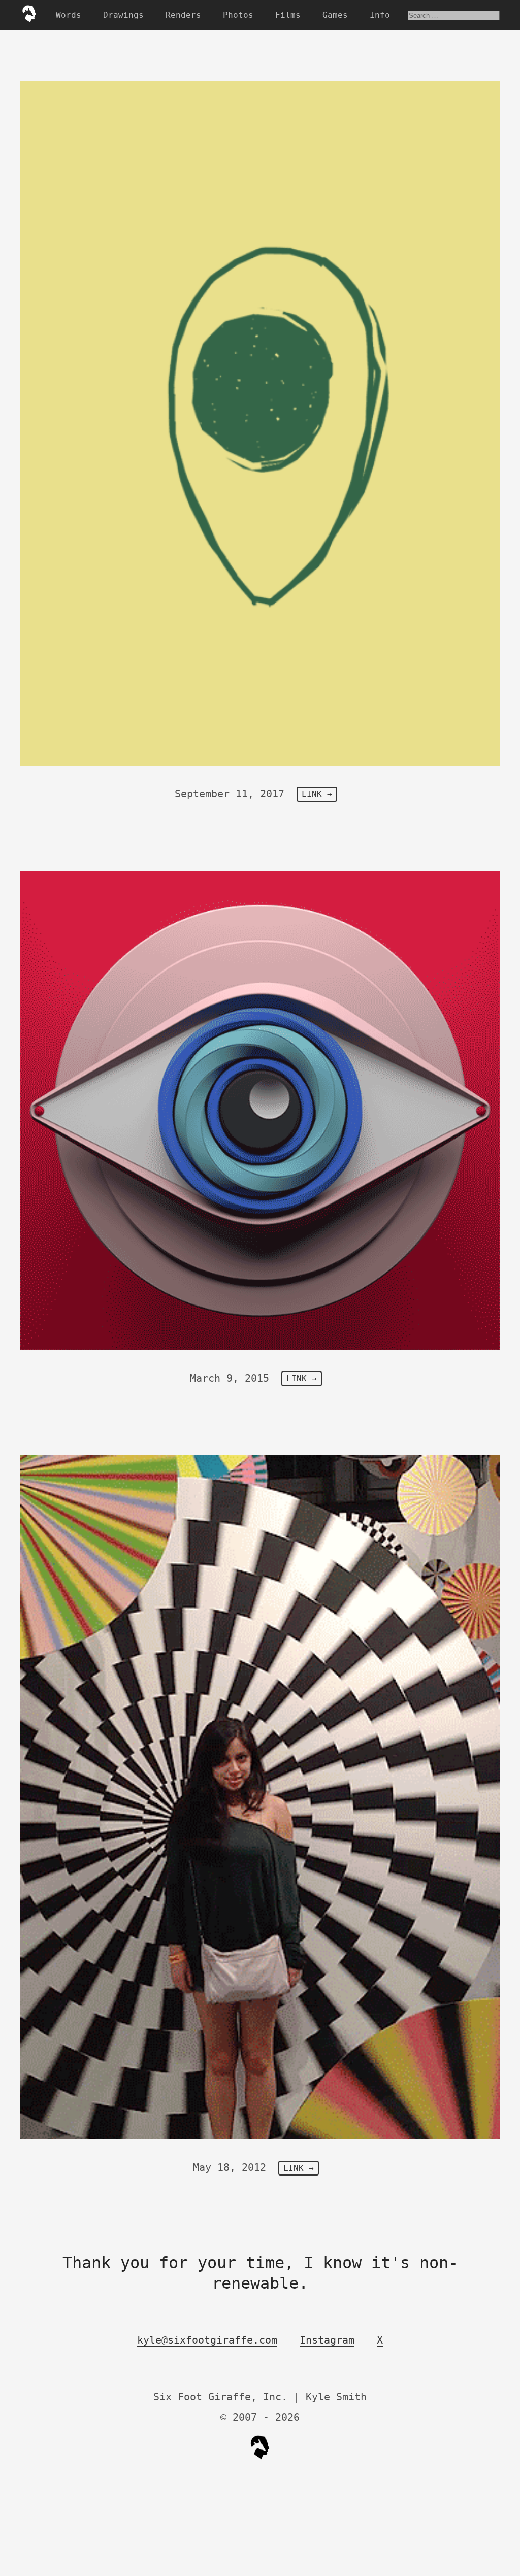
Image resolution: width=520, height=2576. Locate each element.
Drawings (123, 15)
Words (69, 15)
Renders (183, 15)
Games (335, 15)
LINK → (317, 795)
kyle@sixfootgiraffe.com (207, 2340)
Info (380, 15)
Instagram (327, 2340)
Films (288, 15)
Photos (238, 15)
